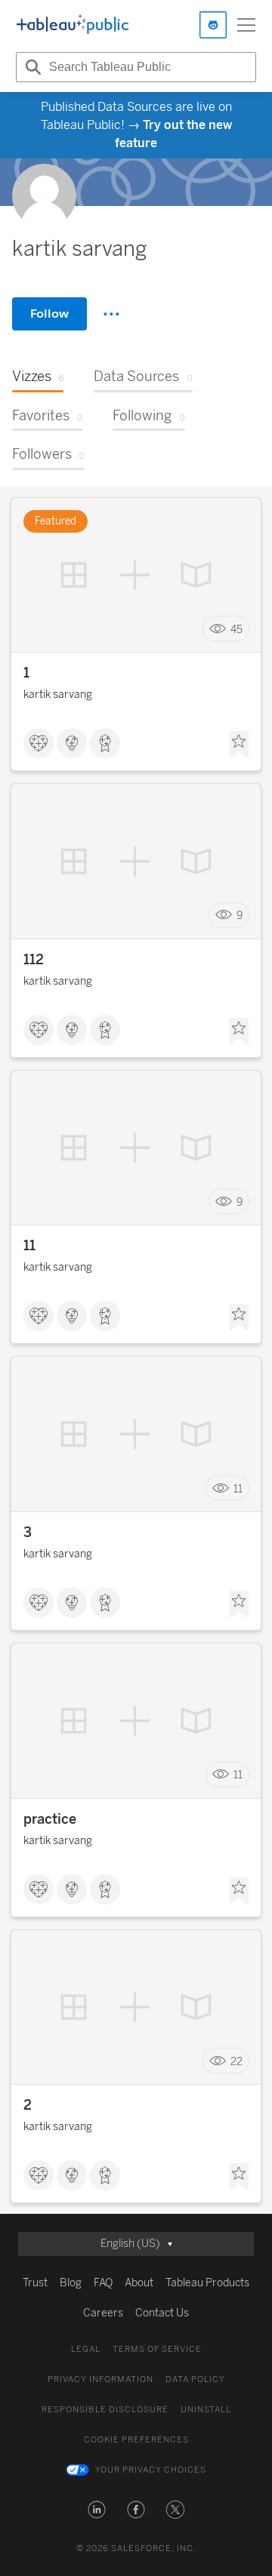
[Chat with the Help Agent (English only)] (213, 25)
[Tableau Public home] (73, 25)
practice (50, 1819)
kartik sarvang (58, 695)
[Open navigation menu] (246, 25)
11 (29, 1246)
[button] (97, 2510)
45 (236, 629)
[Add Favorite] (239, 745)
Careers (103, 2313)
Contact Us (162, 2313)
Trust (35, 2283)
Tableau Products (207, 2283)
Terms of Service (157, 2349)
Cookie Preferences (136, 2440)
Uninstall (206, 2410)
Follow (49, 314)
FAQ (103, 2283)
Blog (71, 2283)
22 (236, 2061)
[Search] (31, 67)
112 (34, 960)
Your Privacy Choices (151, 2470)
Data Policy (195, 2379)
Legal (86, 2349)
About (139, 2283)
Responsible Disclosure (105, 2410)
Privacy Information (100, 2379)
